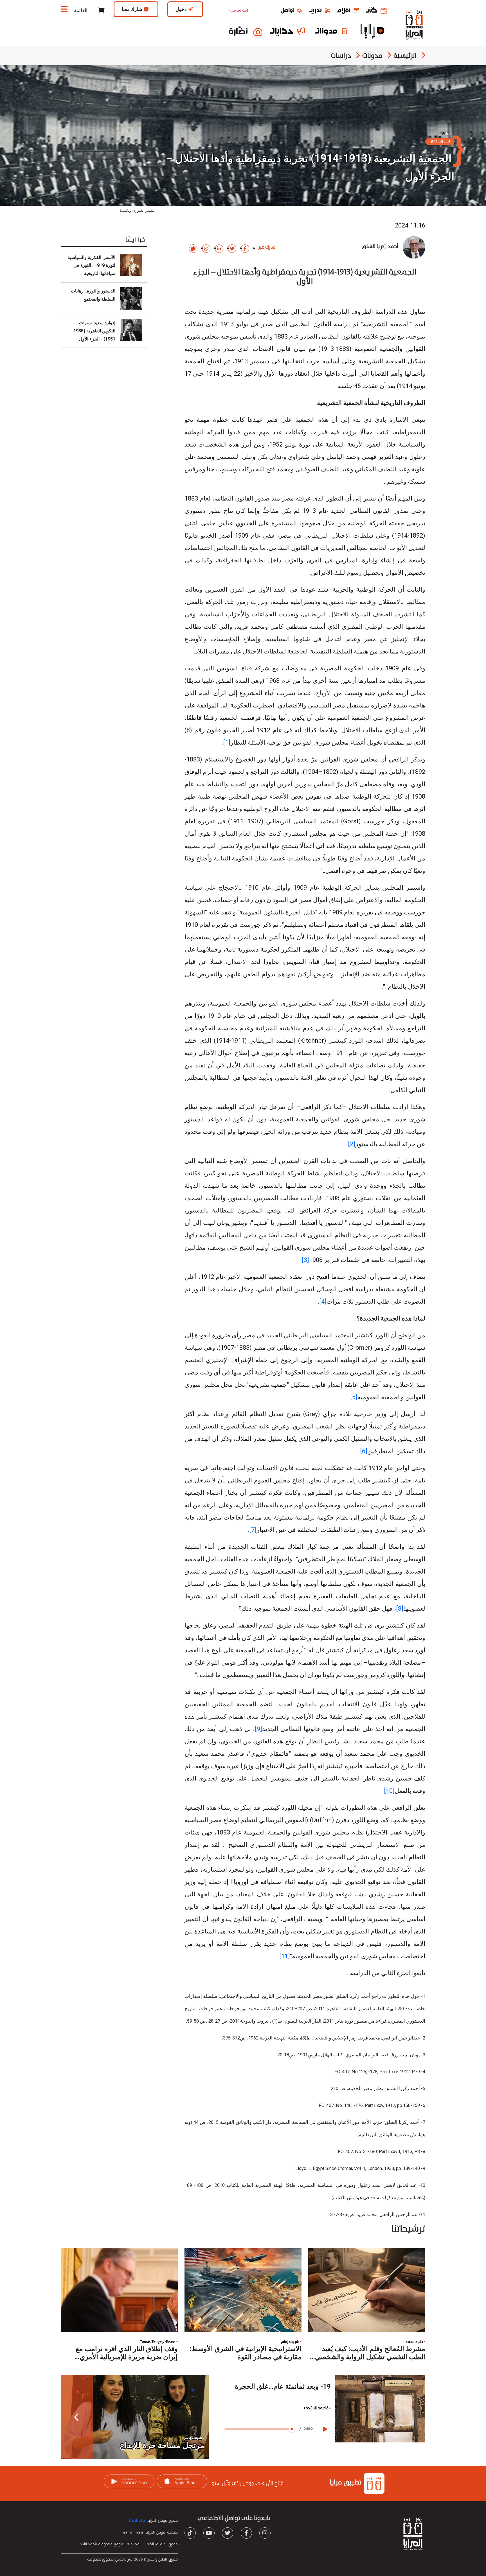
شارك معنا (132, 9)
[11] (285, 1956)
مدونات (372, 56)
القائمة (80, 10)
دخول (181, 9)
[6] (364, 1451)
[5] (354, 1397)
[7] (253, 1530)
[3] (305, 1260)
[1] (227, 742)
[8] (400, 1609)
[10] (389, 1791)
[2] (352, 1144)
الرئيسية (405, 56)
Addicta (137, 2521)
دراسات (341, 56)
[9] (258, 1729)
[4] (323, 1301)
